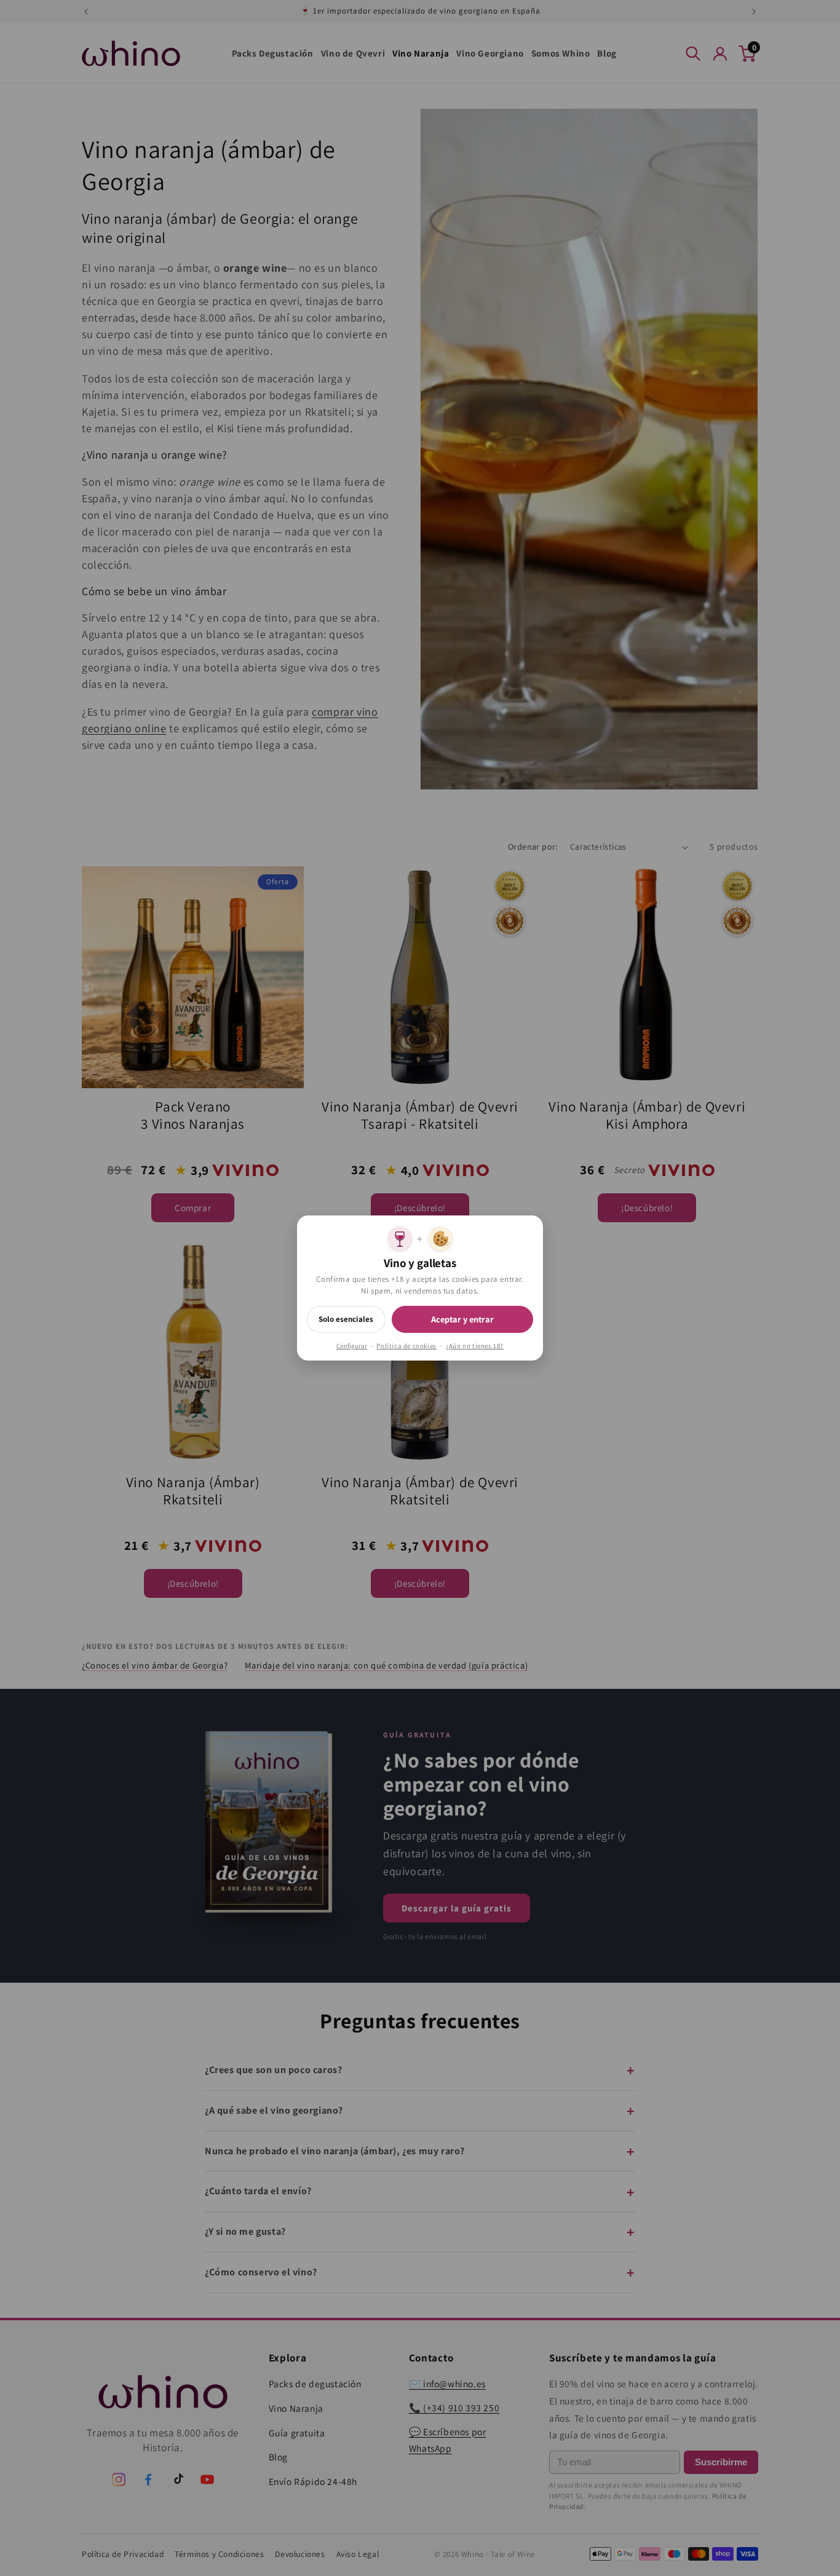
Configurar (352, 1346)
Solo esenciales (346, 1319)
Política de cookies (406, 1346)
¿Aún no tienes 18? (475, 1346)
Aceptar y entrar (462, 1319)
